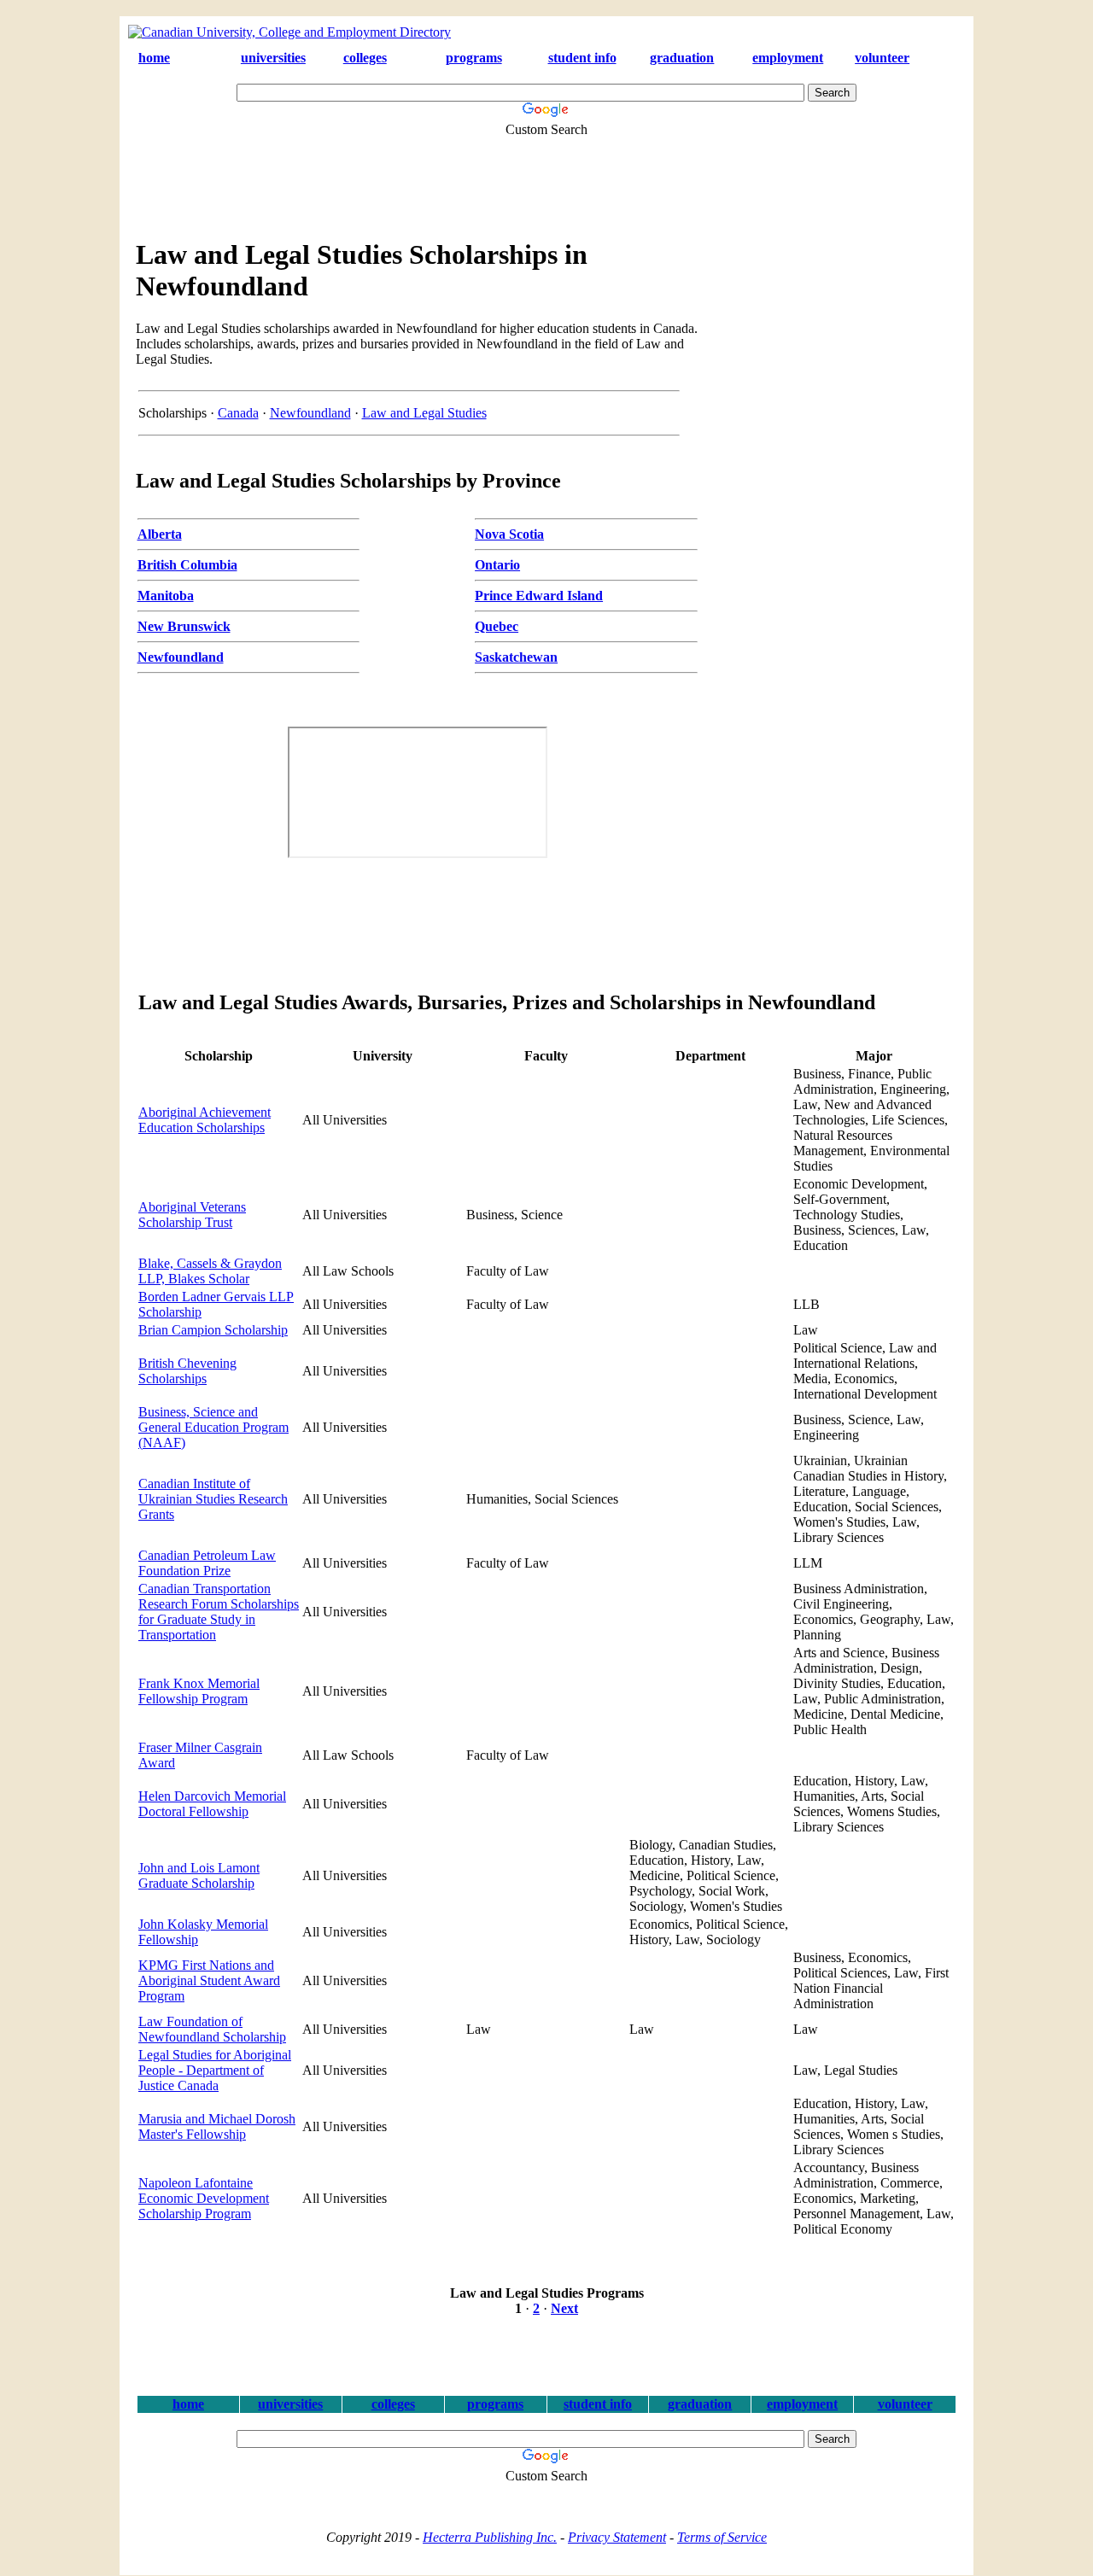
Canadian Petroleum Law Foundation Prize (207, 1563)
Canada (238, 413)
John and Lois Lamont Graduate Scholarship (199, 1875)
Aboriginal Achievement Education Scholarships (205, 1120)
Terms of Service (722, 2537)
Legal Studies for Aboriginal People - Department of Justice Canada (215, 2070)
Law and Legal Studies (424, 413)
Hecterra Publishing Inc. (490, 2537)
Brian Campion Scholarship (213, 1330)
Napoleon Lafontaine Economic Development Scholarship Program (204, 2198)
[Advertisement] (534, 178)
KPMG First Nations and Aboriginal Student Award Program (209, 1980)
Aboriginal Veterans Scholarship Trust (192, 1215)
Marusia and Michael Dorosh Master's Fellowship (217, 2126)
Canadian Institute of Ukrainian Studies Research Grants (213, 1499)
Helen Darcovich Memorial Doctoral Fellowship (212, 1804)
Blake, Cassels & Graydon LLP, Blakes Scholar (210, 1271)
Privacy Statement (617, 2537)
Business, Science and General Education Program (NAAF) (213, 1427)
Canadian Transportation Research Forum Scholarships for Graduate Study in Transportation (219, 1612)
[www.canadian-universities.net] (289, 32)
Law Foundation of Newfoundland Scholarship (212, 2029)
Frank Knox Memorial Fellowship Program (199, 1691)
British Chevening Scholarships (187, 1371)
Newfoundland (310, 413)
